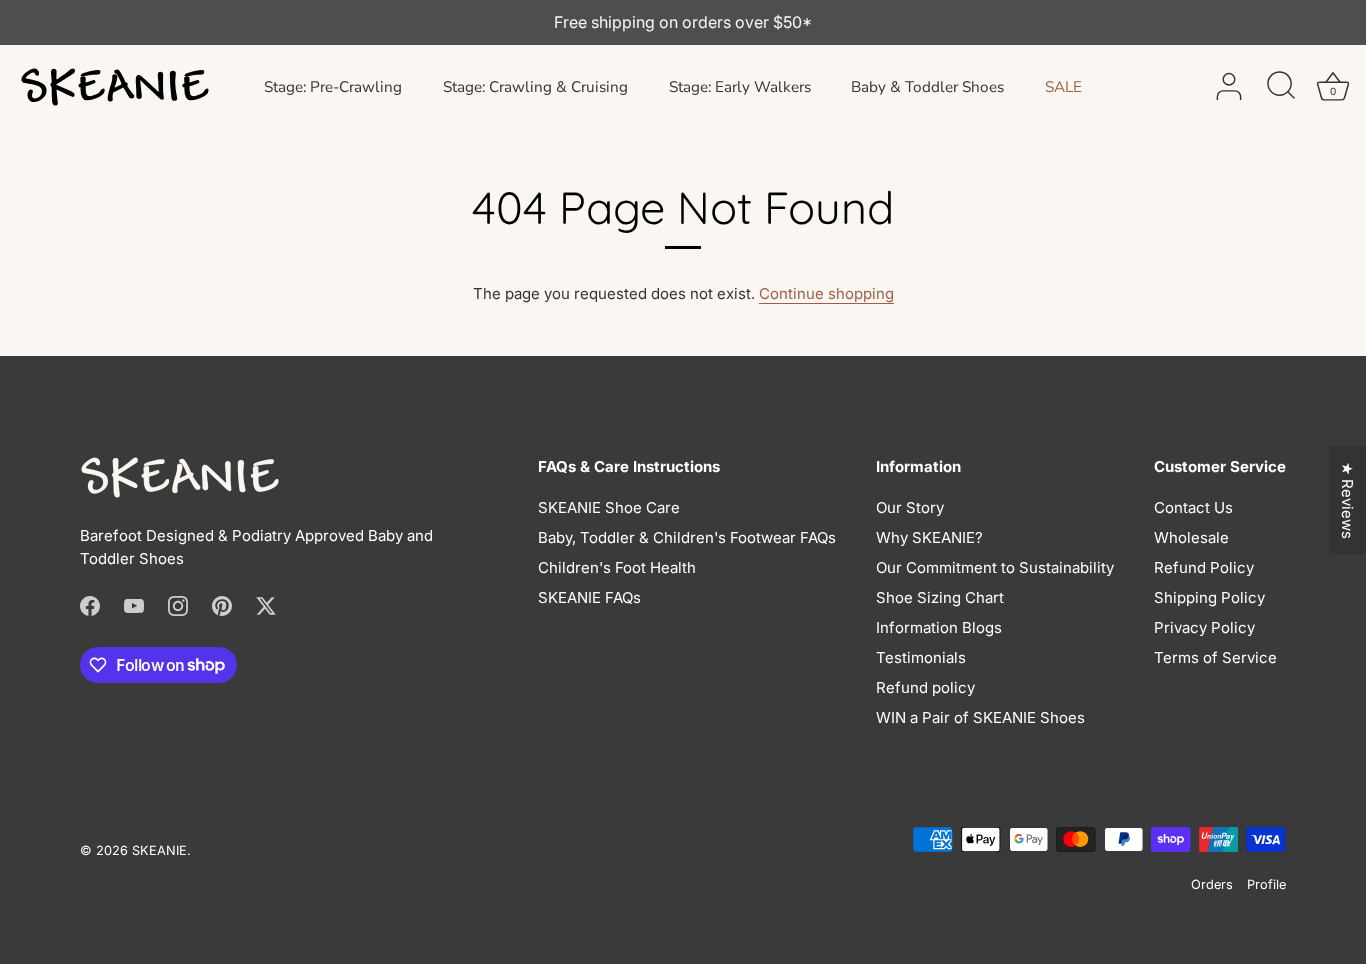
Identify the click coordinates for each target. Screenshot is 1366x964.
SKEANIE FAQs (589, 597)
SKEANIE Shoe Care (609, 507)
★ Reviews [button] (1347, 500)
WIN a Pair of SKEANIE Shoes (980, 717)
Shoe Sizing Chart (940, 597)
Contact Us (1193, 507)
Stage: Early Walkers (740, 87)
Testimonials (921, 657)
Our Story (910, 507)
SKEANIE (159, 850)
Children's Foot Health (617, 567)
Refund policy (925, 687)
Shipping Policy (1209, 597)
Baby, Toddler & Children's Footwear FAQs (687, 537)
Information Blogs (939, 627)
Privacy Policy (1204, 627)
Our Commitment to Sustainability (995, 567)
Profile (1266, 884)
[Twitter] (266, 604)
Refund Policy (1204, 567)
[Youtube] (134, 604)
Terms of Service (1215, 657)
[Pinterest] (222, 604)
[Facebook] (90, 604)
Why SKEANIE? (929, 537)
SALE (1063, 87)
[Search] (1281, 87)
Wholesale (1191, 537)
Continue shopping (826, 293)
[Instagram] (178, 604)
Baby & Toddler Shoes (927, 87)
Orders (1212, 884)
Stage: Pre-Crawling (333, 87)
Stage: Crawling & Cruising (535, 87)
